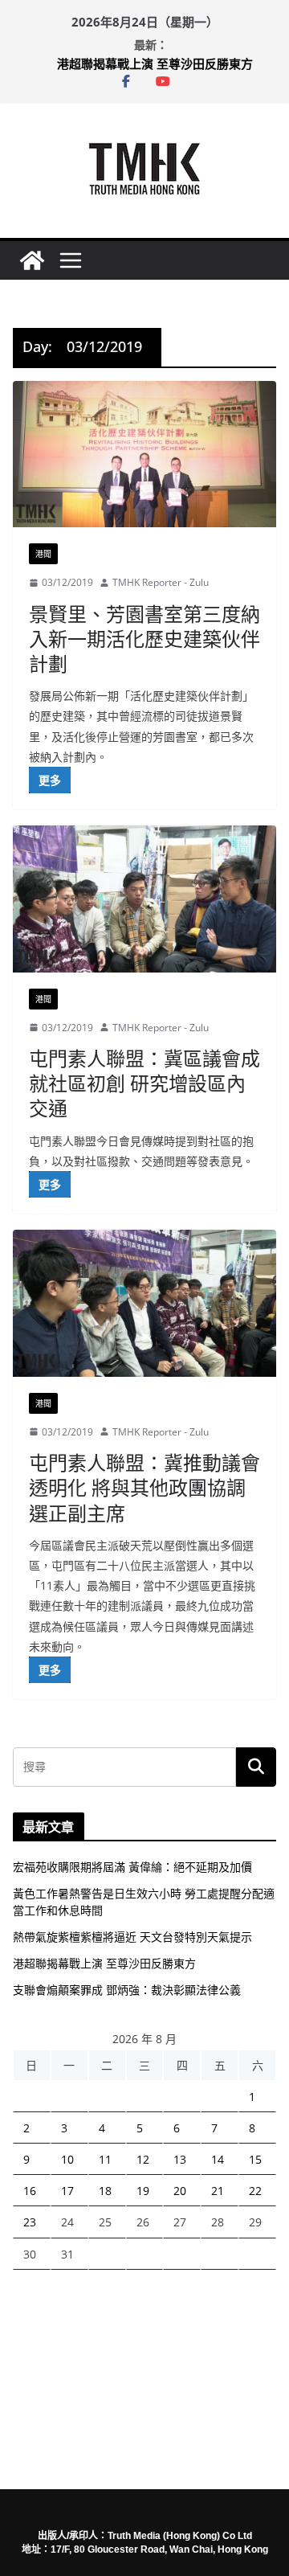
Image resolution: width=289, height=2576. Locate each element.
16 (30, 2191)
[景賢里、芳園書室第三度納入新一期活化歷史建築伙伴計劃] (144, 454)
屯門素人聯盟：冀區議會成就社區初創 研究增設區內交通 (144, 1083)
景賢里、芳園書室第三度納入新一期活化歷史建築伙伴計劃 (144, 639)
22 (255, 2191)
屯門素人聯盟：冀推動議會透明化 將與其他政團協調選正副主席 (144, 1487)
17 (67, 2191)
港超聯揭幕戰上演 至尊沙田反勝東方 (155, 63)
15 (255, 2159)
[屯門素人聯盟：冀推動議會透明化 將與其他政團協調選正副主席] (144, 1303)
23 (30, 2222)
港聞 (43, 554)
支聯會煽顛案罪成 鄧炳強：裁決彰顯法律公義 (127, 1990)
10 (67, 2159)
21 (218, 2191)
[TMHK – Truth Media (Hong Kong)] (32, 260)
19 (143, 2191)
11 (105, 2159)
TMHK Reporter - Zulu (161, 582)
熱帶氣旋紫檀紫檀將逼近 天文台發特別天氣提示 (132, 1937)
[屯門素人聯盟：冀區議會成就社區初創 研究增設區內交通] (144, 899)
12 (143, 2159)
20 (180, 2191)
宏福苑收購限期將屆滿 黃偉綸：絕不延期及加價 (132, 1867)
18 (105, 2191)
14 (218, 2159)
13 (180, 2159)
